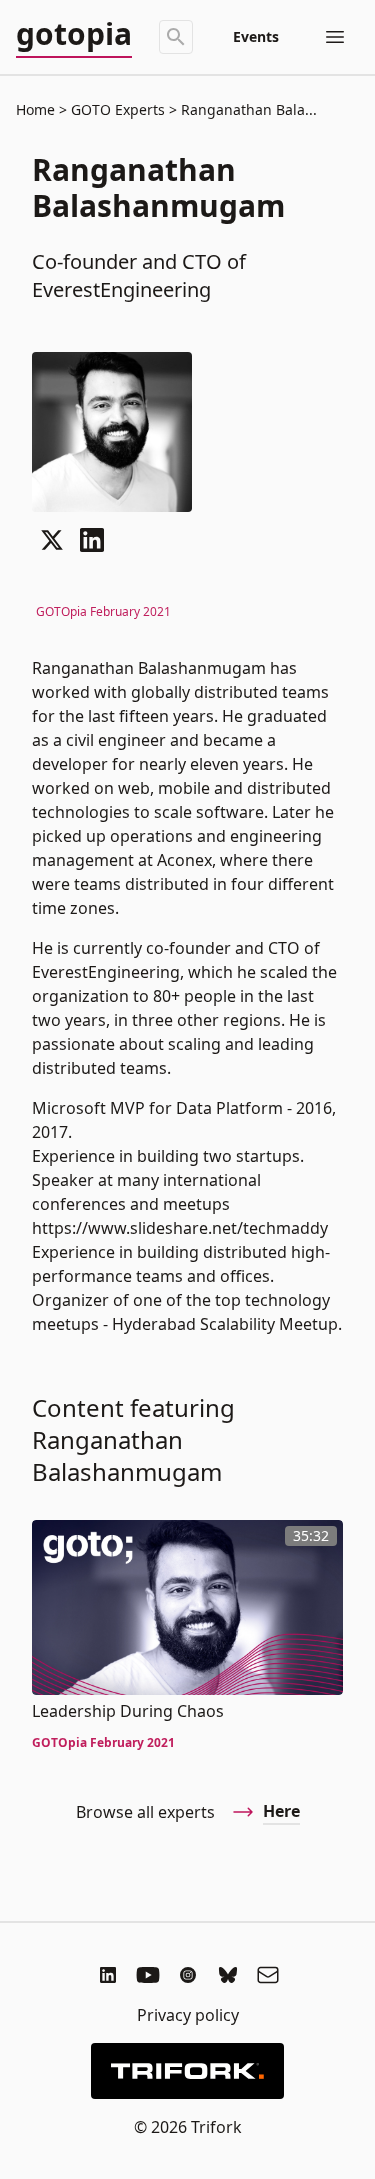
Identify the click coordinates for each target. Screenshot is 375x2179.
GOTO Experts (118, 109)
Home (35, 109)
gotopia (74, 35)
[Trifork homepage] (187, 2071)
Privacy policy (188, 2015)
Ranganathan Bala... (247, 109)
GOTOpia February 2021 (103, 611)
